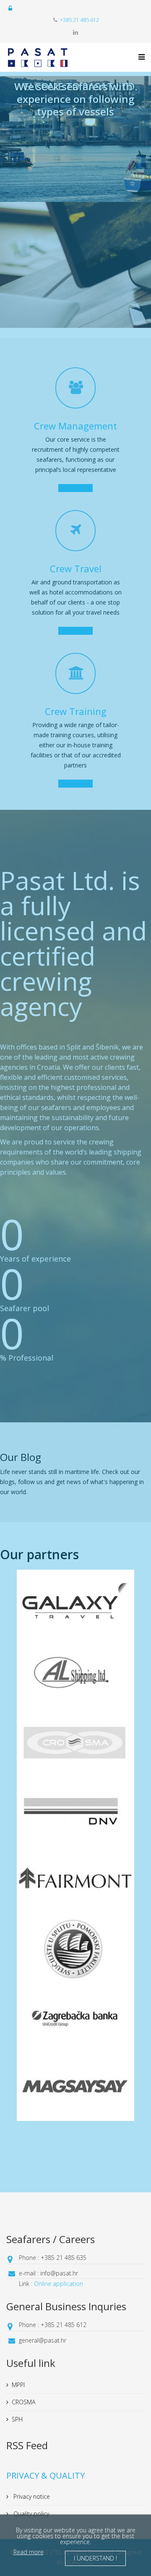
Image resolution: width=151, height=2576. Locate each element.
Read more (29, 2552)
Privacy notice (31, 2496)
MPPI (18, 2385)
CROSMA (23, 2402)
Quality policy (30, 2514)
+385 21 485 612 (79, 20)
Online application (59, 2284)
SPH (17, 2419)
